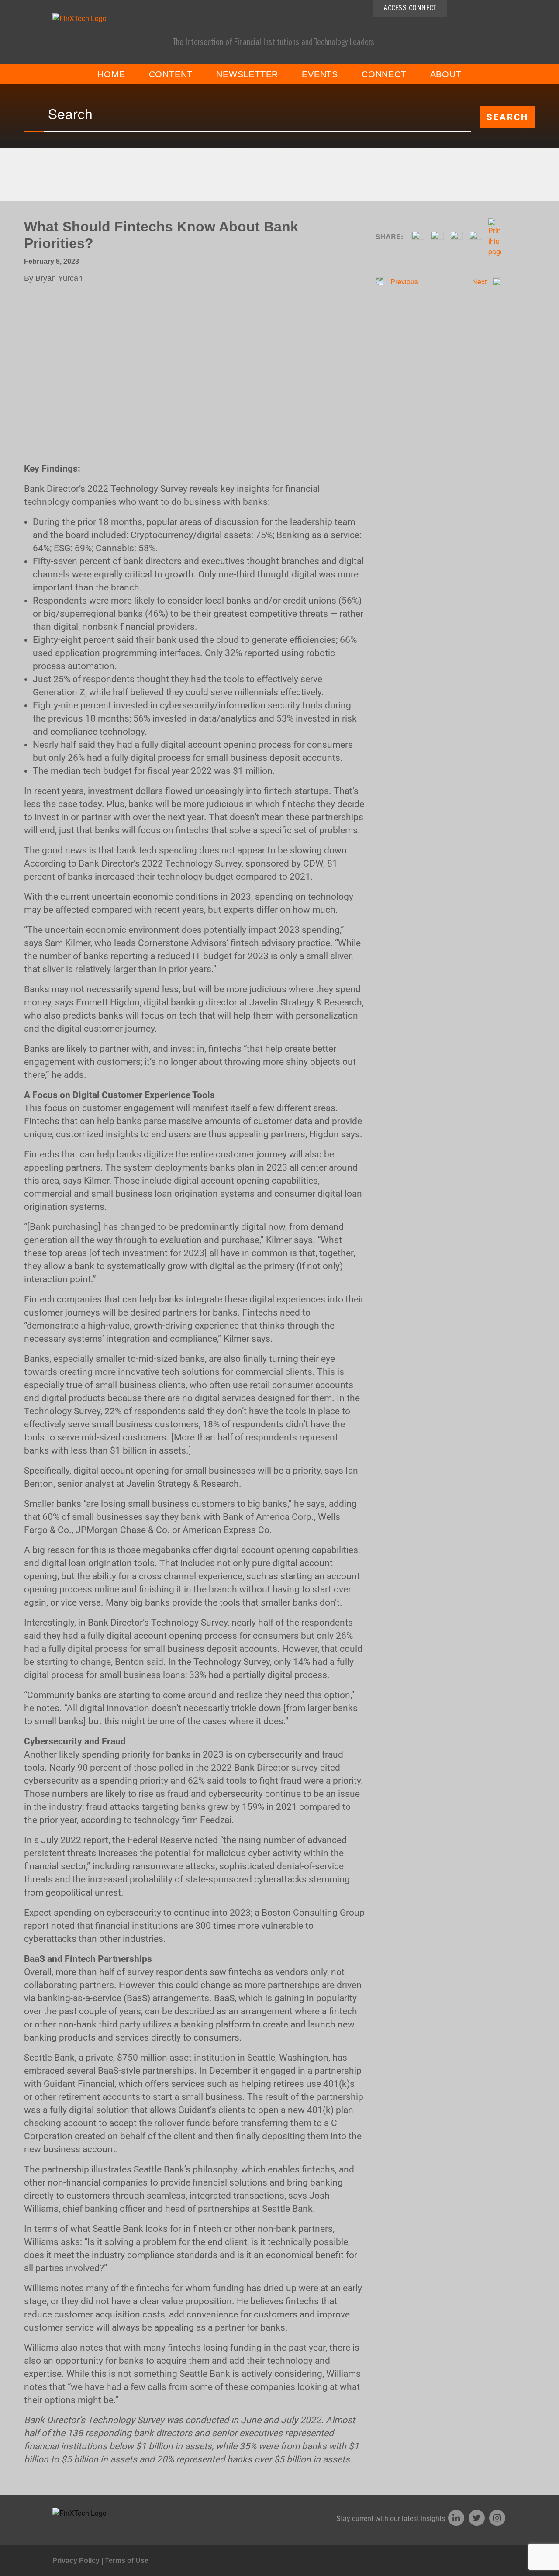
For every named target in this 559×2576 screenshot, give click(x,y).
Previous (403, 281)
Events (320, 74)
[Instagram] (497, 2518)
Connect (384, 74)
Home (111, 74)
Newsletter (247, 74)
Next (480, 281)
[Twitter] (477, 2518)
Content (171, 74)
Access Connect (410, 9)
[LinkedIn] (456, 2518)
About (446, 74)
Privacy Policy (76, 2560)
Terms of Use (127, 2560)
